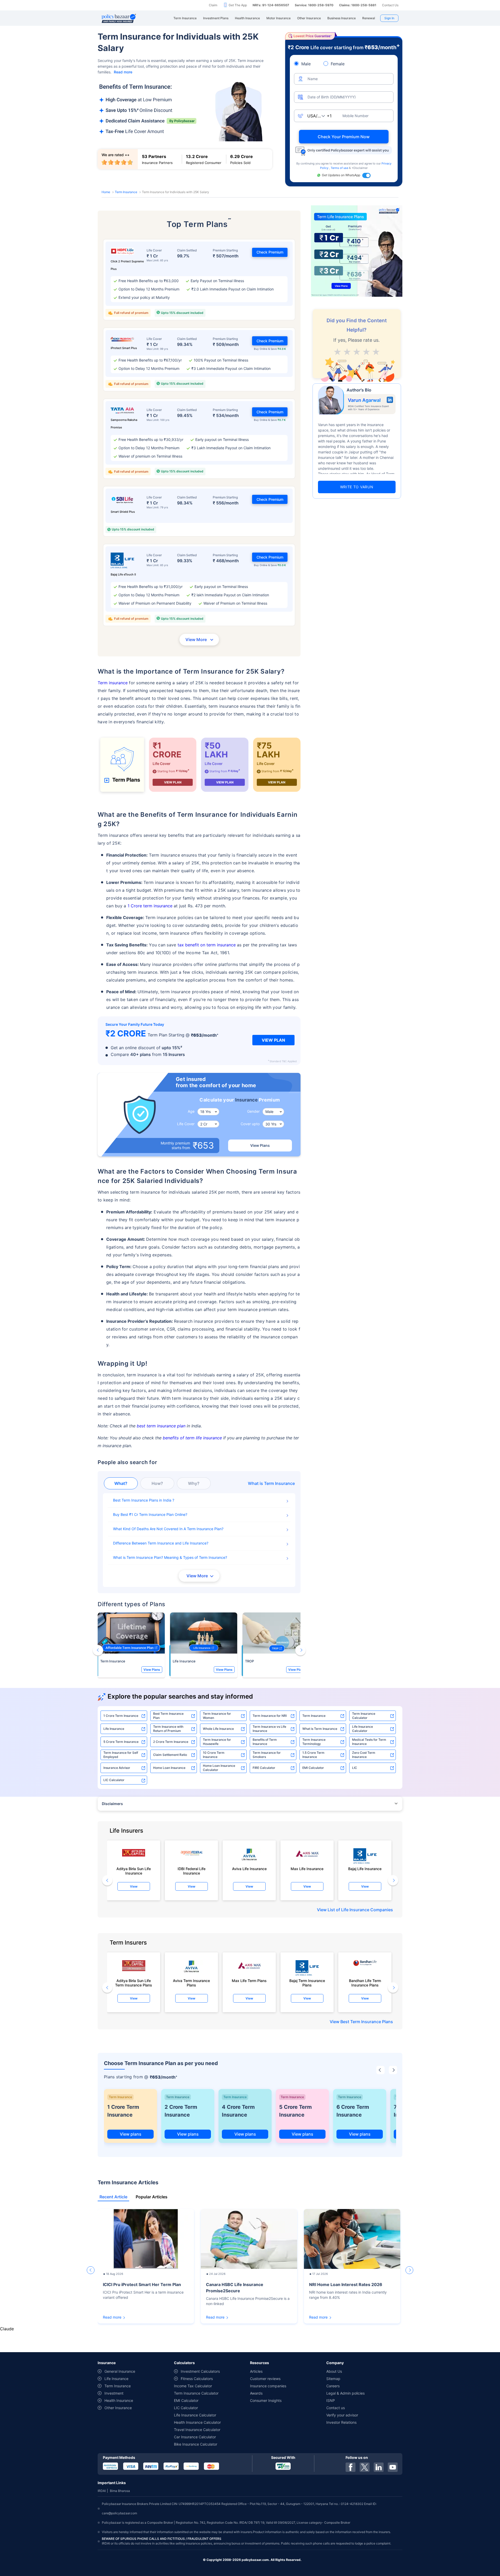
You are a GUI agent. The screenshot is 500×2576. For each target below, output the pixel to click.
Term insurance (113, 683)
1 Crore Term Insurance (121, 1716)
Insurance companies (268, 2386)
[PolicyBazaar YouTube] (393, 2467)
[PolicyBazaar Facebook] (351, 2467)
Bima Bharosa (120, 2491)
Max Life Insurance (307, 1869)
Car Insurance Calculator (195, 2437)
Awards (256, 2393)
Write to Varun (357, 487)
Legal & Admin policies (345, 2393)
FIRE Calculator (264, 1768)
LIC (355, 1768)
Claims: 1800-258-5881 (358, 5)
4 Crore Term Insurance (238, 2111)
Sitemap (333, 2379)
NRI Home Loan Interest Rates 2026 (346, 2284)
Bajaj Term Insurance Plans (307, 1983)
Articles (256, 2371)
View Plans (260, 1145)
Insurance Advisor (117, 1768)
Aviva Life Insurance (249, 1869)
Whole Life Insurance (218, 1729)
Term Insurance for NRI (270, 1716)
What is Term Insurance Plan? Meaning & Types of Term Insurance (169, 1557)
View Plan (273, 1040)
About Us (334, 2371)
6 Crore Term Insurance (353, 2111)
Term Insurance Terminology (314, 1742)
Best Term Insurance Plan (168, 1716)
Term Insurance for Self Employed (121, 1755)
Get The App (238, 5)
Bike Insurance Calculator (196, 2444)
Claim (213, 5)
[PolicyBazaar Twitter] (365, 2467)
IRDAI (102, 2491)
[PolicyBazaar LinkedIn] (379, 2467)
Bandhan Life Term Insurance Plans (365, 1983)
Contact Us (390, 5)
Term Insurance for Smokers (267, 1755)
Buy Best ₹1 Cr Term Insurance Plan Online (149, 1514)
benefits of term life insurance (192, 1438)
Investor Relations (341, 2422)
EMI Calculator (313, 1768)
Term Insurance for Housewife (217, 1742)
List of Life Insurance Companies (360, 1910)
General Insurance (120, 2371)
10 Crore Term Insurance (214, 1755)
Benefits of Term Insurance (265, 1742)
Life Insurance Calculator (362, 1729)
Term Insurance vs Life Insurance (269, 1729)
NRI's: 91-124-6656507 (271, 5)
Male (306, 64)
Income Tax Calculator (193, 2386)
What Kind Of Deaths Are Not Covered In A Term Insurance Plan (167, 1529)
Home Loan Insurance (169, 1768)
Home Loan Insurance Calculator (219, 1768)
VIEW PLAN (173, 782)
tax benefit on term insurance (207, 945)
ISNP (331, 2400)
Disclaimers (112, 1804)
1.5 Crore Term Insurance (313, 1755)
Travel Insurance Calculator (197, 2430)
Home (106, 192)
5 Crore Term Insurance (121, 1742)
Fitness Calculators (197, 2379)
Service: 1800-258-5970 (314, 5)
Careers (333, 2386)
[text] (376, 351)
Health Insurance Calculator (197, 2422)
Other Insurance (118, 2408)
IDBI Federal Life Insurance (192, 1871)
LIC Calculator (114, 1780)
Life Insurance (184, 1661)
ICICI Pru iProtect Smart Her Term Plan (142, 2284)
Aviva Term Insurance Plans (191, 1983)
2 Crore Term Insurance (171, 1742)
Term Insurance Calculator (364, 1716)
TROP (249, 1661)
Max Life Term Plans (249, 1981)
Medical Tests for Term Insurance (369, 1742)
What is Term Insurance (320, 1729)
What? (121, 1483)
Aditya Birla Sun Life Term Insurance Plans (134, 1983)
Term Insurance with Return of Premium (168, 1729)
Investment (114, 2393)
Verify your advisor (342, 2415)
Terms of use (340, 168)
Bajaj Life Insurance (365, 1869)
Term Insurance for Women (217, 1716)
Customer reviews (265, 2379)
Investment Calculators (200, 2371)
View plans (131, 2134)
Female (338, 64)
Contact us (336, 2408)
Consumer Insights (266, 2400)
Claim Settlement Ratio (170, 1755)
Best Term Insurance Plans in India (143, 1500)
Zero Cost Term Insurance (364, 1755)
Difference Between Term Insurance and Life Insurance (160, 1543)
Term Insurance (126, 192)
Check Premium (270, 252)
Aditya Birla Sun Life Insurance (134, 1871)
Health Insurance (119, 2400)
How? (157, 1483)
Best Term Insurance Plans (367, 2022)
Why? (194, 1483)
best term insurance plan (161, 1426)
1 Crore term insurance (150, 906)
